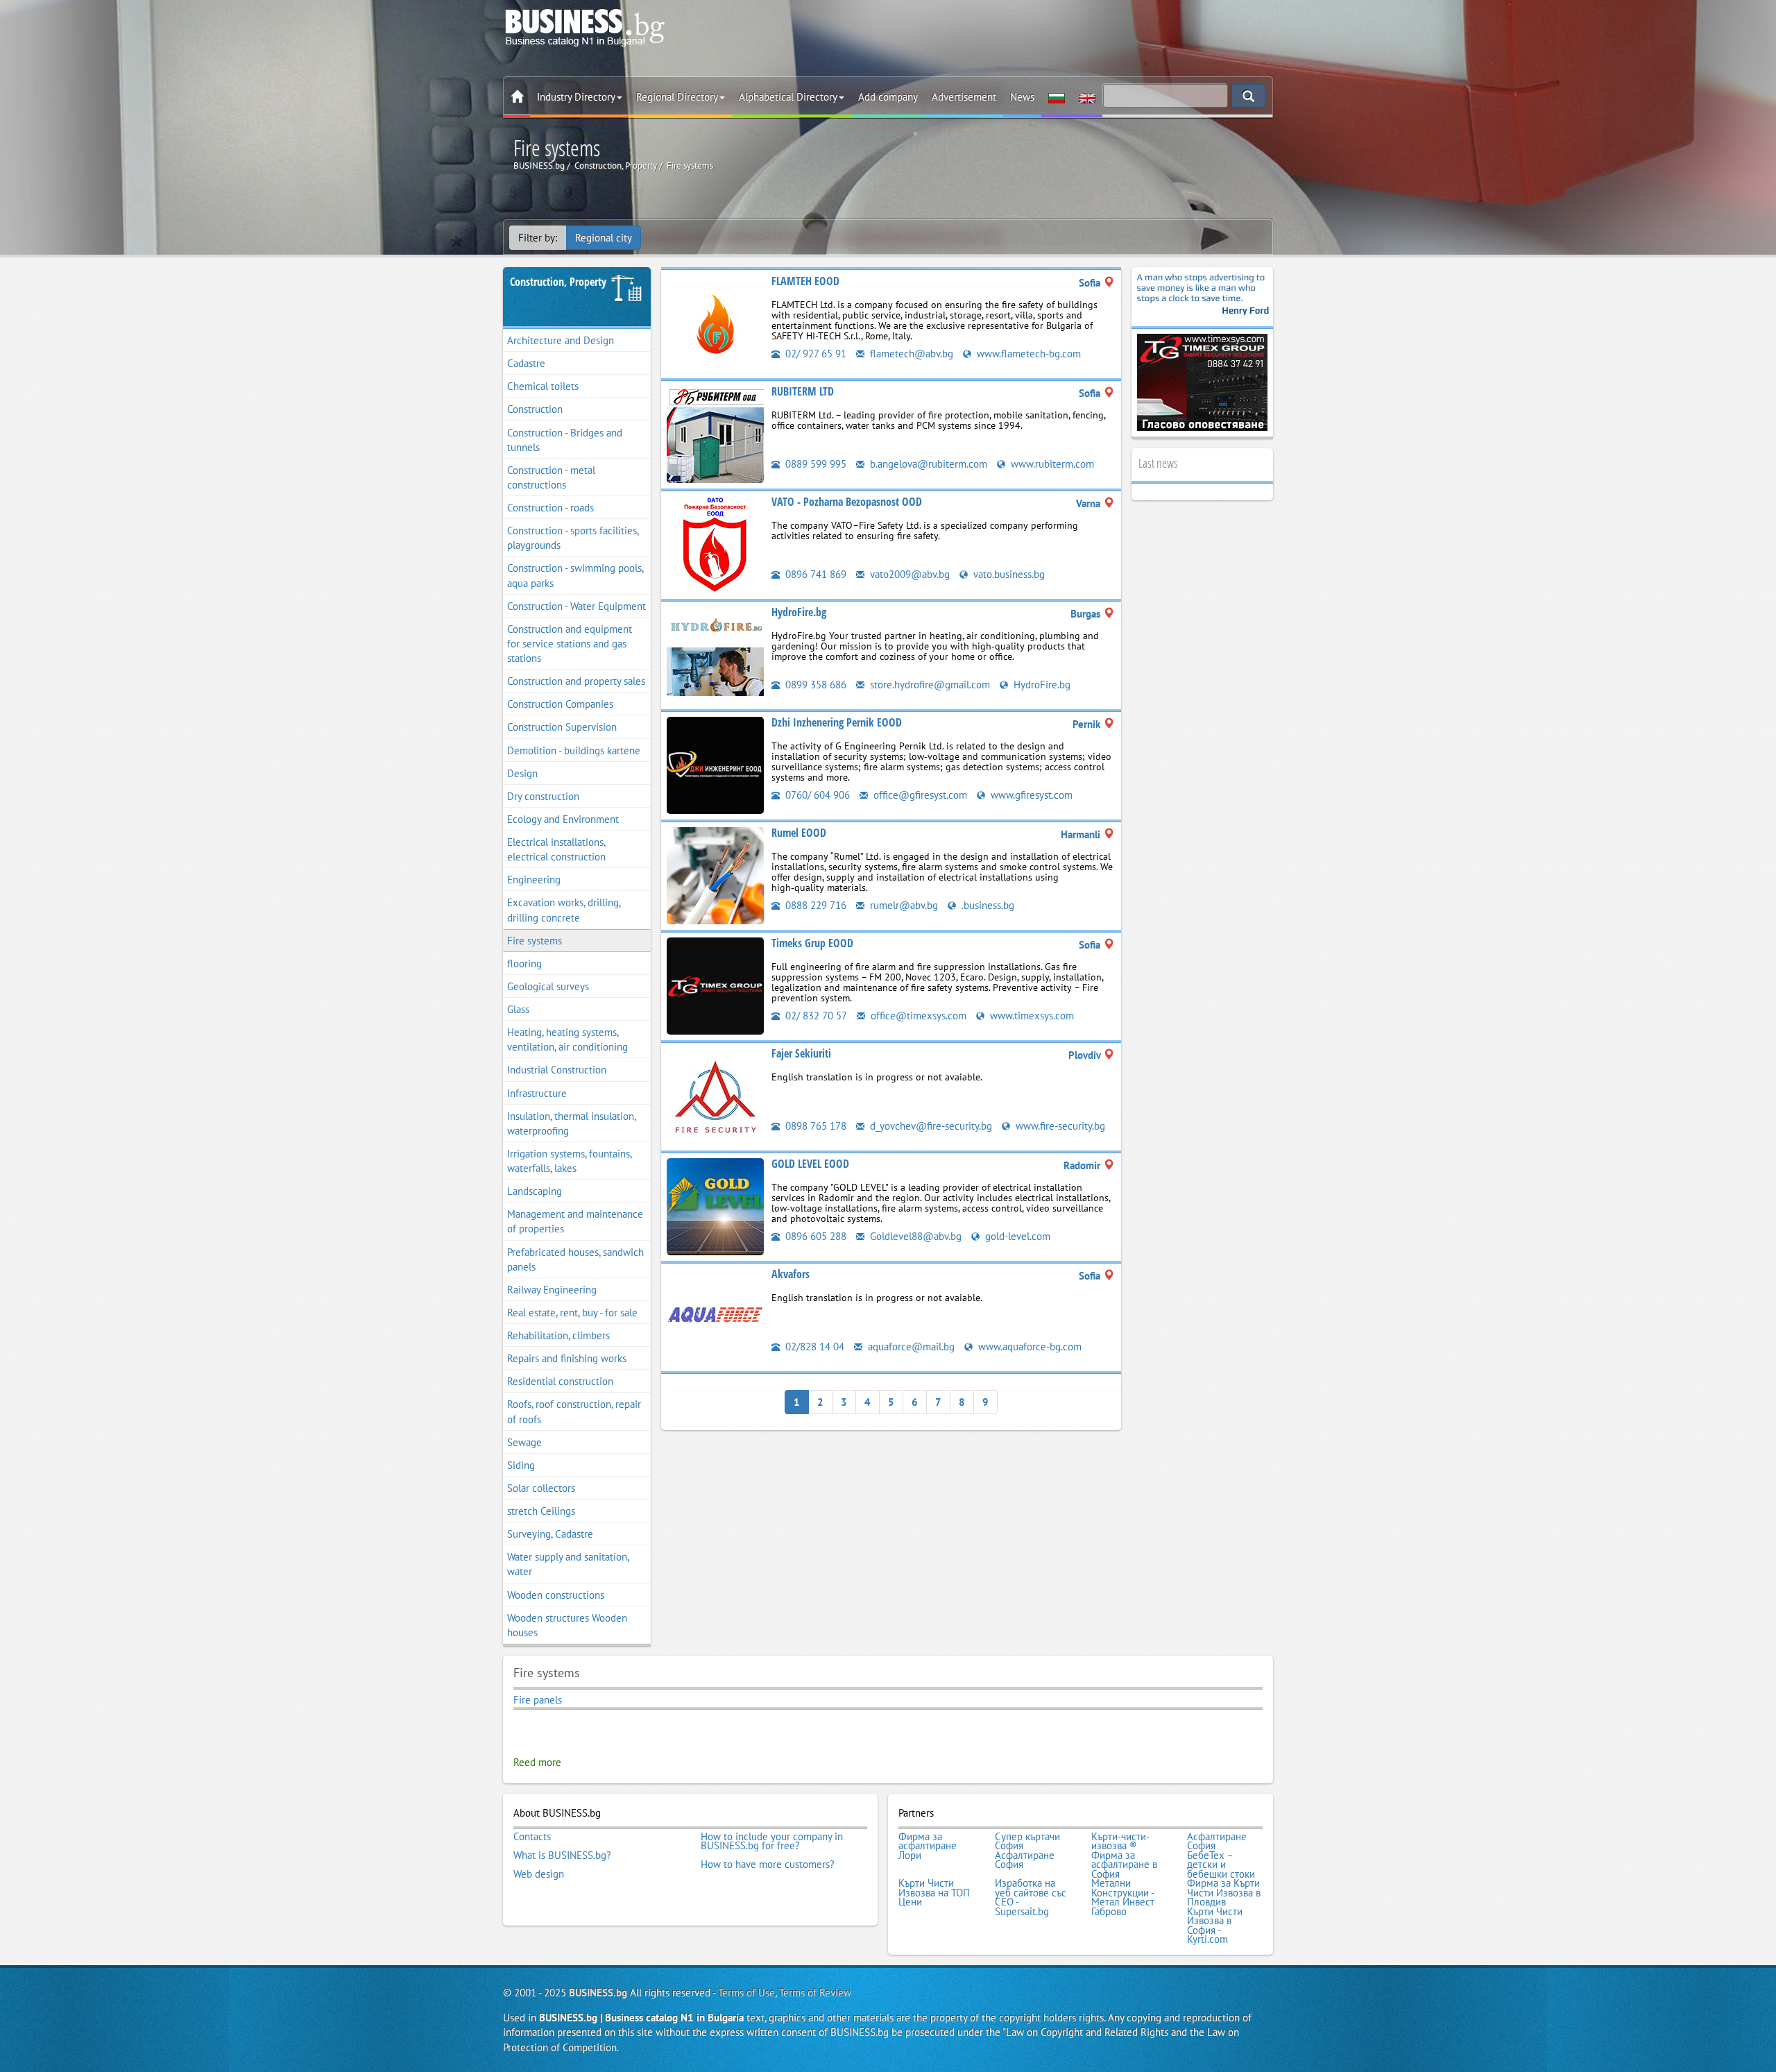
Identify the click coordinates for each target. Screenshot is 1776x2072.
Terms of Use (746, 1993)
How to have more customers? (768, 1865)
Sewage (524, 1442)
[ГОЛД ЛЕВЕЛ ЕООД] (715, 1206)
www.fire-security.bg (1059, 1126)
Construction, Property (558, 282)
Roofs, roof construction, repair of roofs (574, 1411)
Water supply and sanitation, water (568, 1564)
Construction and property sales (576, 681)
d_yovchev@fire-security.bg (930, 1126)
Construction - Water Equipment (577, 606)
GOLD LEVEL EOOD (810, 1164)
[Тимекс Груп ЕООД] (715, 985)
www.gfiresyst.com (1030, 795)
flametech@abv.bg (910, 354)
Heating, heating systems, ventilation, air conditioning (567, 1039)
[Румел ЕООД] (715, 875)
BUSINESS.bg (598, 1993)
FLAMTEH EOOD (805, 281)
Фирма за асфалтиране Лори (928, 1846)
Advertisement (964, 97)
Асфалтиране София (1217, 1841)
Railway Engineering (552, 1290)
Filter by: (538, 238)
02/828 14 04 (813, 1347)
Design (522, 773)
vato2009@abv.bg (908, 574)
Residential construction (560, 1381)
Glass (518, 1009)
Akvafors (791, 1274)
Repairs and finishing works (567, 1358)
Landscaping (535, 1191)
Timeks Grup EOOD (812, 943)
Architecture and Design (561, 340)
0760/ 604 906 (816, 795)
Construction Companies (560, 704)
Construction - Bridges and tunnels (565, 440)
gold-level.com (1016, 1236)
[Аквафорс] (715, 1316)
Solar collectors (541, 1488)
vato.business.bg (1008, 574)
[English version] (1087, 97)
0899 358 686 (814, 685)
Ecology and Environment (563, 819)
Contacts (532, 1837)
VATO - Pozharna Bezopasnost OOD (847, 502)
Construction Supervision (562, 727)
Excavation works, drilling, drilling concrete (564, 910)
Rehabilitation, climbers (558, 1335)
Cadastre (526, 363)
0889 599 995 (814, 464)
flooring (524, 963)
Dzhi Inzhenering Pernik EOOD (837, 722)
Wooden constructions (556, 1595)
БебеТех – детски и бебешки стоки (1221, 1865)
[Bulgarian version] (1057, 97)
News (1022, 97)
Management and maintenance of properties (575, 1221)
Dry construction (543, 796)
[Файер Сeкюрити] (715, 1095)
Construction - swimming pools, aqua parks (575, 575)
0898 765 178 (814, 1126)
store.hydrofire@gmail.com (929, 685)
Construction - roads (550, 508)
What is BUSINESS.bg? (562, 1856)
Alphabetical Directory (788, 97)
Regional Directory (677, 97)
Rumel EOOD (799, 833)
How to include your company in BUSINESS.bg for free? (772, 1841)
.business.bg (987, 905)
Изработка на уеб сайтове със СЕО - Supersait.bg (1031, 1897)
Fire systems (535, 941)
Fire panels (538, 1700)
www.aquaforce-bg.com (1028, 1347)
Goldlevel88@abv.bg (914, 1236)
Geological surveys (548, 986)
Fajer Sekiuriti (801, 1053)
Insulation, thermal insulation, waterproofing (572, 1123)
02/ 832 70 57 (815, 1016)
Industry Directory (576, 97)
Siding (521, 1465)
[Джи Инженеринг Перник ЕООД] (715, 764)
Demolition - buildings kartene (574, 750)
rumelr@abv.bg (903, 905)
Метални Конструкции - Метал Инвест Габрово (1123, 1897)
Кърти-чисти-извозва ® (1120, 1841)
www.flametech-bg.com (1027, 354)
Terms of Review (815, 1993)
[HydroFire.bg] (715, 654)
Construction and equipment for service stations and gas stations (570, 644)
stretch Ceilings (541, 1511)
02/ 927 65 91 (814, 354)
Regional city (604, 238)
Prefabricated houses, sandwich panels (575, 1259)
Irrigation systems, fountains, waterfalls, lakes (570, 1161)
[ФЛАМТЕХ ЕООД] (715, 323)
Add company (888, 97)
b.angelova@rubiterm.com (927, 464)
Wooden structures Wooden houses (567, 1625)
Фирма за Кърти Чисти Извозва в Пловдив (1224, 1893)
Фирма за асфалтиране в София (1124, 1865)
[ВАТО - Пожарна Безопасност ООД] (715, 544)
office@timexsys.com (917, 1016)
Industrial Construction (557, 1070)
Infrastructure (537, 1093)
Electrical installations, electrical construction (556, 849)
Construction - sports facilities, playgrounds (573, 538)
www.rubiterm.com (1051, 464)
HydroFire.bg (799, 612)
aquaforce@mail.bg (910, 1347)
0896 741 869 (814, 574)
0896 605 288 (814, 1236)
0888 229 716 (814, 905)
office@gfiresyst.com (919, 795)
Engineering (534, 880)
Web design (539, 1874)
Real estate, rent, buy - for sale (572, 1313)
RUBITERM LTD (803, 391)
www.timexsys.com (1031, 1016)
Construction (535, 409)
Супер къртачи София (1027, 1841)
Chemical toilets (543, 386)
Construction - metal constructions (551, 477)
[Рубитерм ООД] (715, 433)
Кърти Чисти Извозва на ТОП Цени (934, 1893)
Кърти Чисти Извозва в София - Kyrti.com (1215, 1926)
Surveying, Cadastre (550, 1534)
